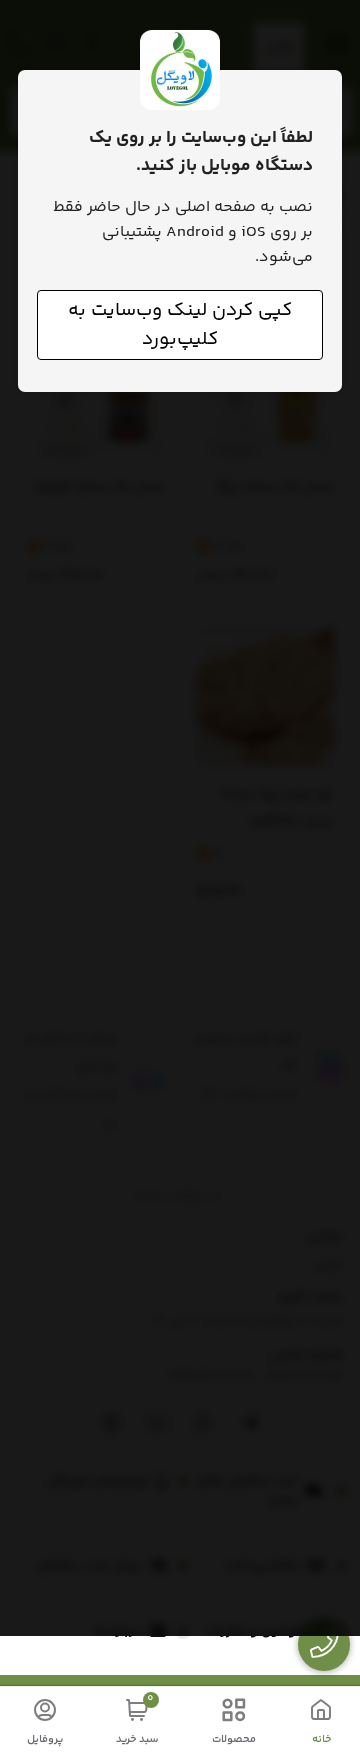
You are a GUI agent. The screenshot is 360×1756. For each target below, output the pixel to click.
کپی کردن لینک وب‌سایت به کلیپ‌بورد (180, 325)
